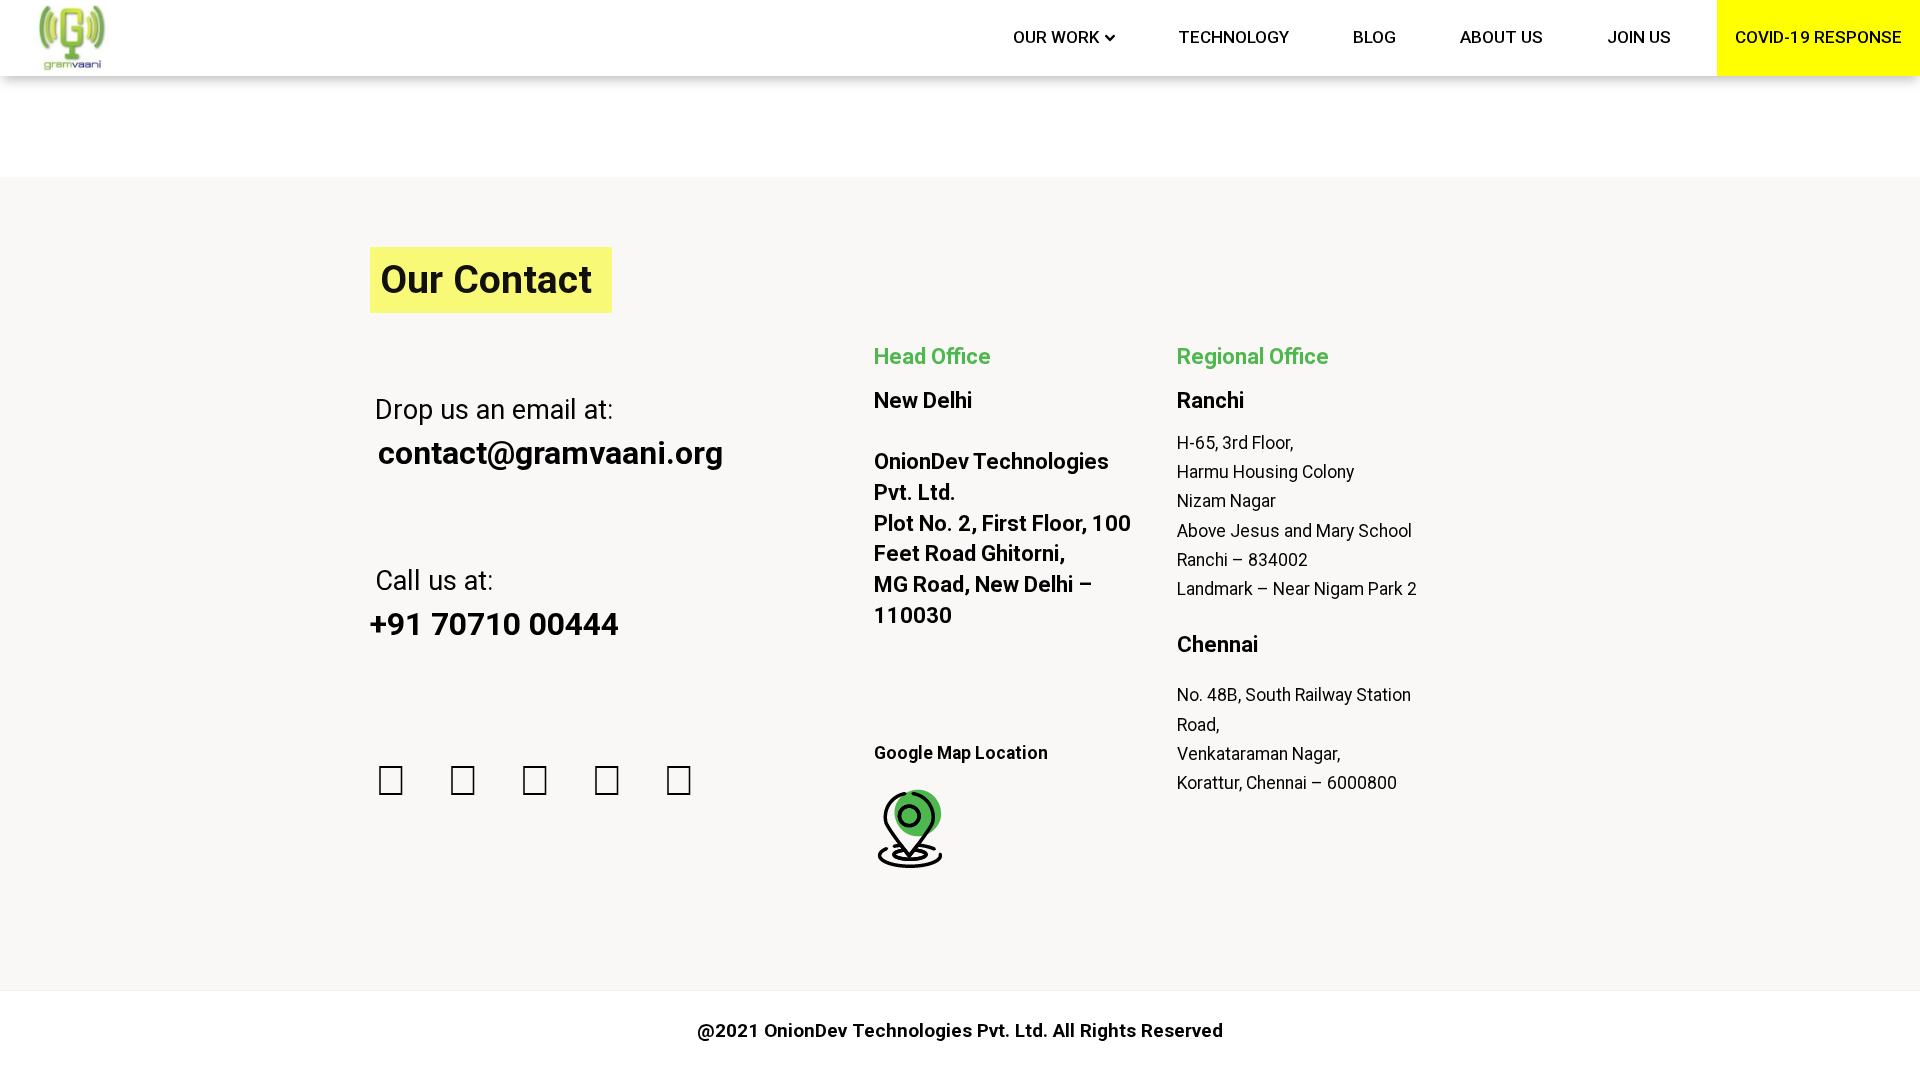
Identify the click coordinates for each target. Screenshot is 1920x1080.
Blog (1374, 37)
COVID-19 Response (1818, 37)
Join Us (1639, 37)
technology (1233, 37)
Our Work (1056, 37)
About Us (1501, 37)
